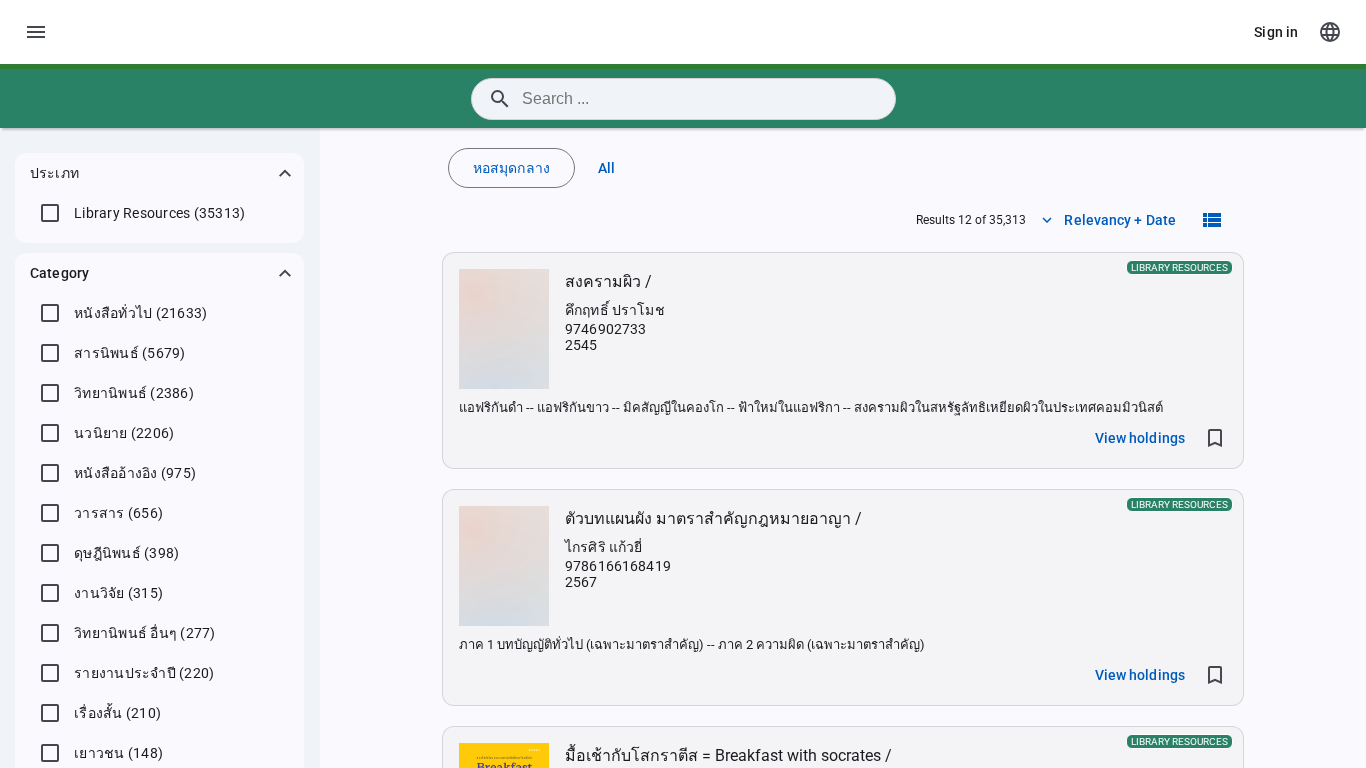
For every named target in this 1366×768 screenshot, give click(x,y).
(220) (144, 673)
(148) (118, 753)
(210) (117, 713)
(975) (135, 473)
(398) (126, 553)
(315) (118, 593)
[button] (159, 173)
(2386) (134, 393)
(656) (118, 513)
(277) (145, 633)
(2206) (124, 433)
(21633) (140, 313)
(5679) (130, 353)
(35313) (159, 213)
